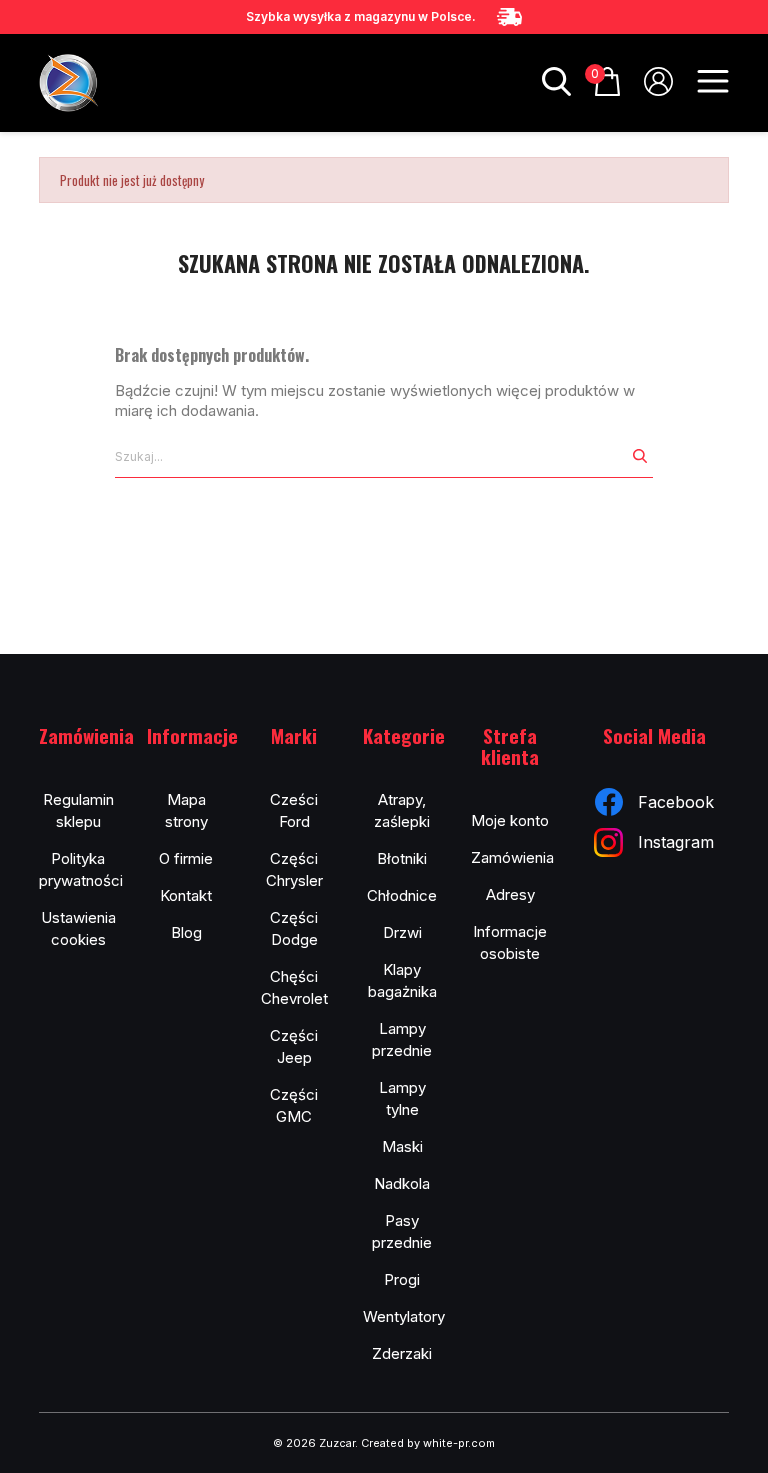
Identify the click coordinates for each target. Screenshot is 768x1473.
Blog (186, 932)
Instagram (676, 842)
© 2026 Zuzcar (314, 1443)
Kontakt (186, 895)
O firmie (186, 858)
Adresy (510, 894)
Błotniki (402, 858)
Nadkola (402, 1183)
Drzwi (402, 932)
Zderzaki (402, 1353)
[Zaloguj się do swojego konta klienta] (658, 89)
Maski (402, 1146)
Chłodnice (402, 895)
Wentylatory (404, 1316)
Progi (402, 1279)
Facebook (676, 802)
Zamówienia (512, 857)
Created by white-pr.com (428, 1443)
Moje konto (510, 820)
